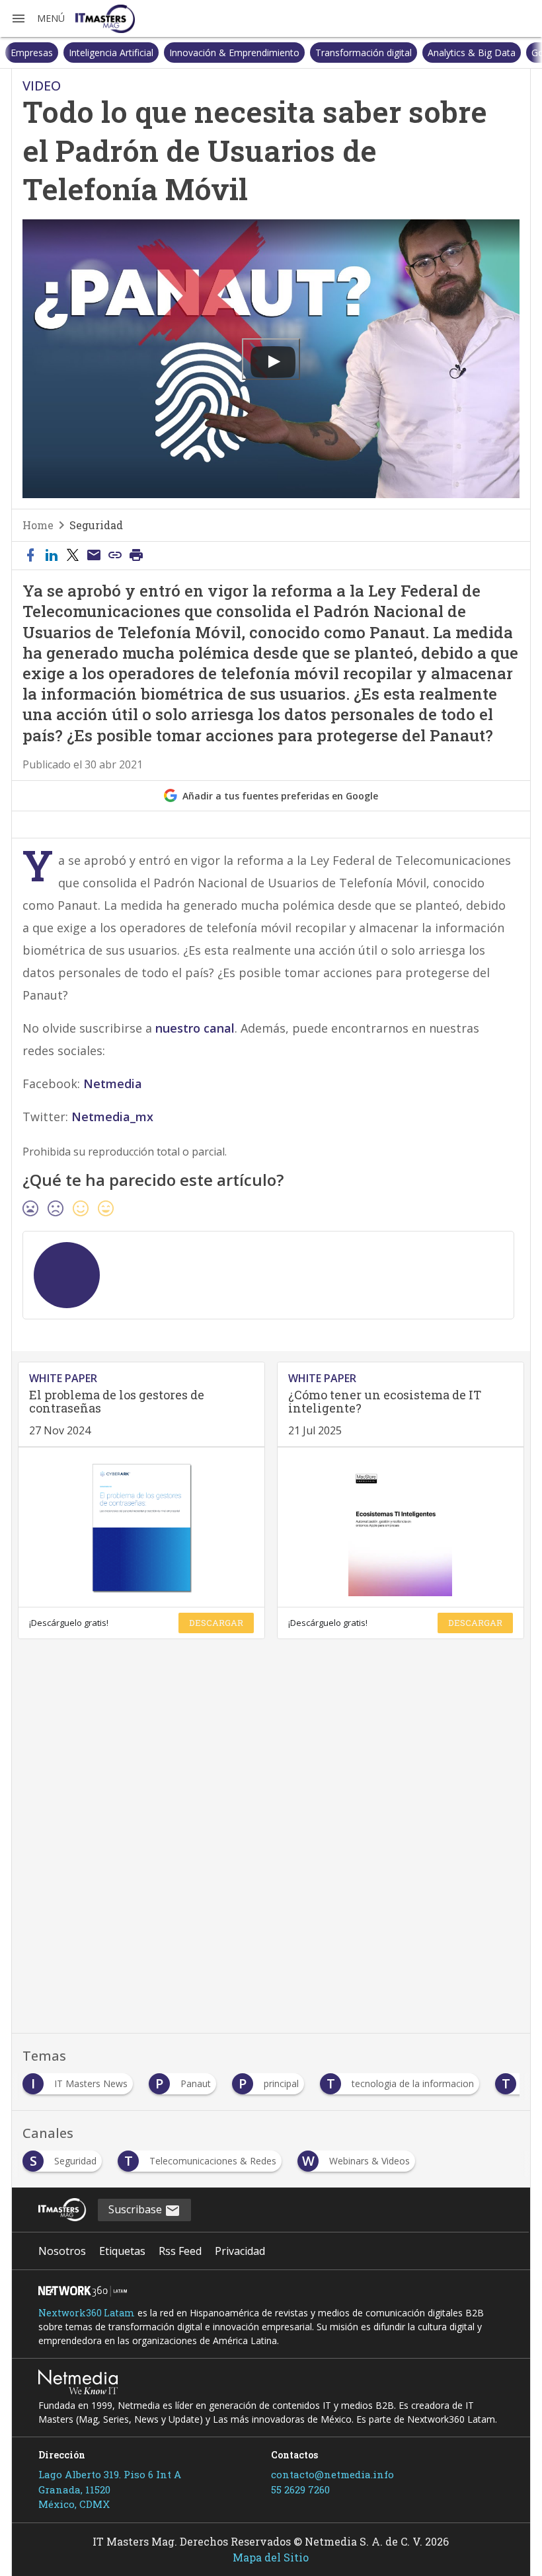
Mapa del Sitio (271, 2557)
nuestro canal (195, 1028)
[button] (38, 18)
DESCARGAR (216, 1623)
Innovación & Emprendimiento (176, 53)
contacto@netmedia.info (332, 2474)
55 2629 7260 (300, 2489)
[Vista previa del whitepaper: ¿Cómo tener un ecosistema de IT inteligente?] (401, 1527)
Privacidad (240, 2251)
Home (38, 525)
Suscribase (136, 2209)
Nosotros (62, 2251)
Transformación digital (305, 53)
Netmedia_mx (112, 1117)
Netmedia (113, 1084)
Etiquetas (122, 2251)
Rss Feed (180, 2251)
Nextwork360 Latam (87, 2313)
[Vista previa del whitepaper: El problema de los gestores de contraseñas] (141, 1527)
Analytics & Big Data (413, 53)
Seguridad (96, 525)
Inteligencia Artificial (53, 53)
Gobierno (493, 53)
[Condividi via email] (94, 556)
